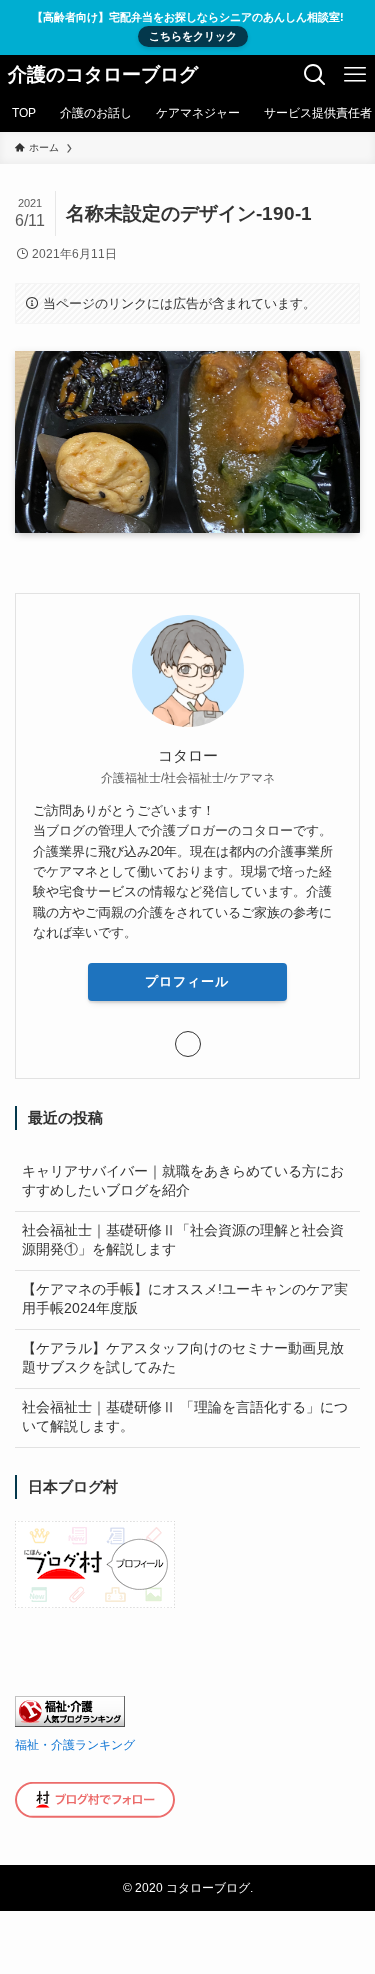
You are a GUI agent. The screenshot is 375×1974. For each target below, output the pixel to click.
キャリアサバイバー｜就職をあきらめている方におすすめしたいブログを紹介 (183, 1181)
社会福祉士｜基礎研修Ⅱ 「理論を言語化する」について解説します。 (185, 1417)
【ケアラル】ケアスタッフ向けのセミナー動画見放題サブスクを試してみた (183, 1358)
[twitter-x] (188, 1044)
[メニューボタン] (355, 75)
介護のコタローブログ (103, 75)
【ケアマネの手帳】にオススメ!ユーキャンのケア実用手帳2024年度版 (185, 1299)
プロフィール (187, 981)
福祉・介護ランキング (75, 1745)
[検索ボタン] (315, 75)
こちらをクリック (193, 36)
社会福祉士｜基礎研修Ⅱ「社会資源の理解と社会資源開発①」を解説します (183, 1240)
